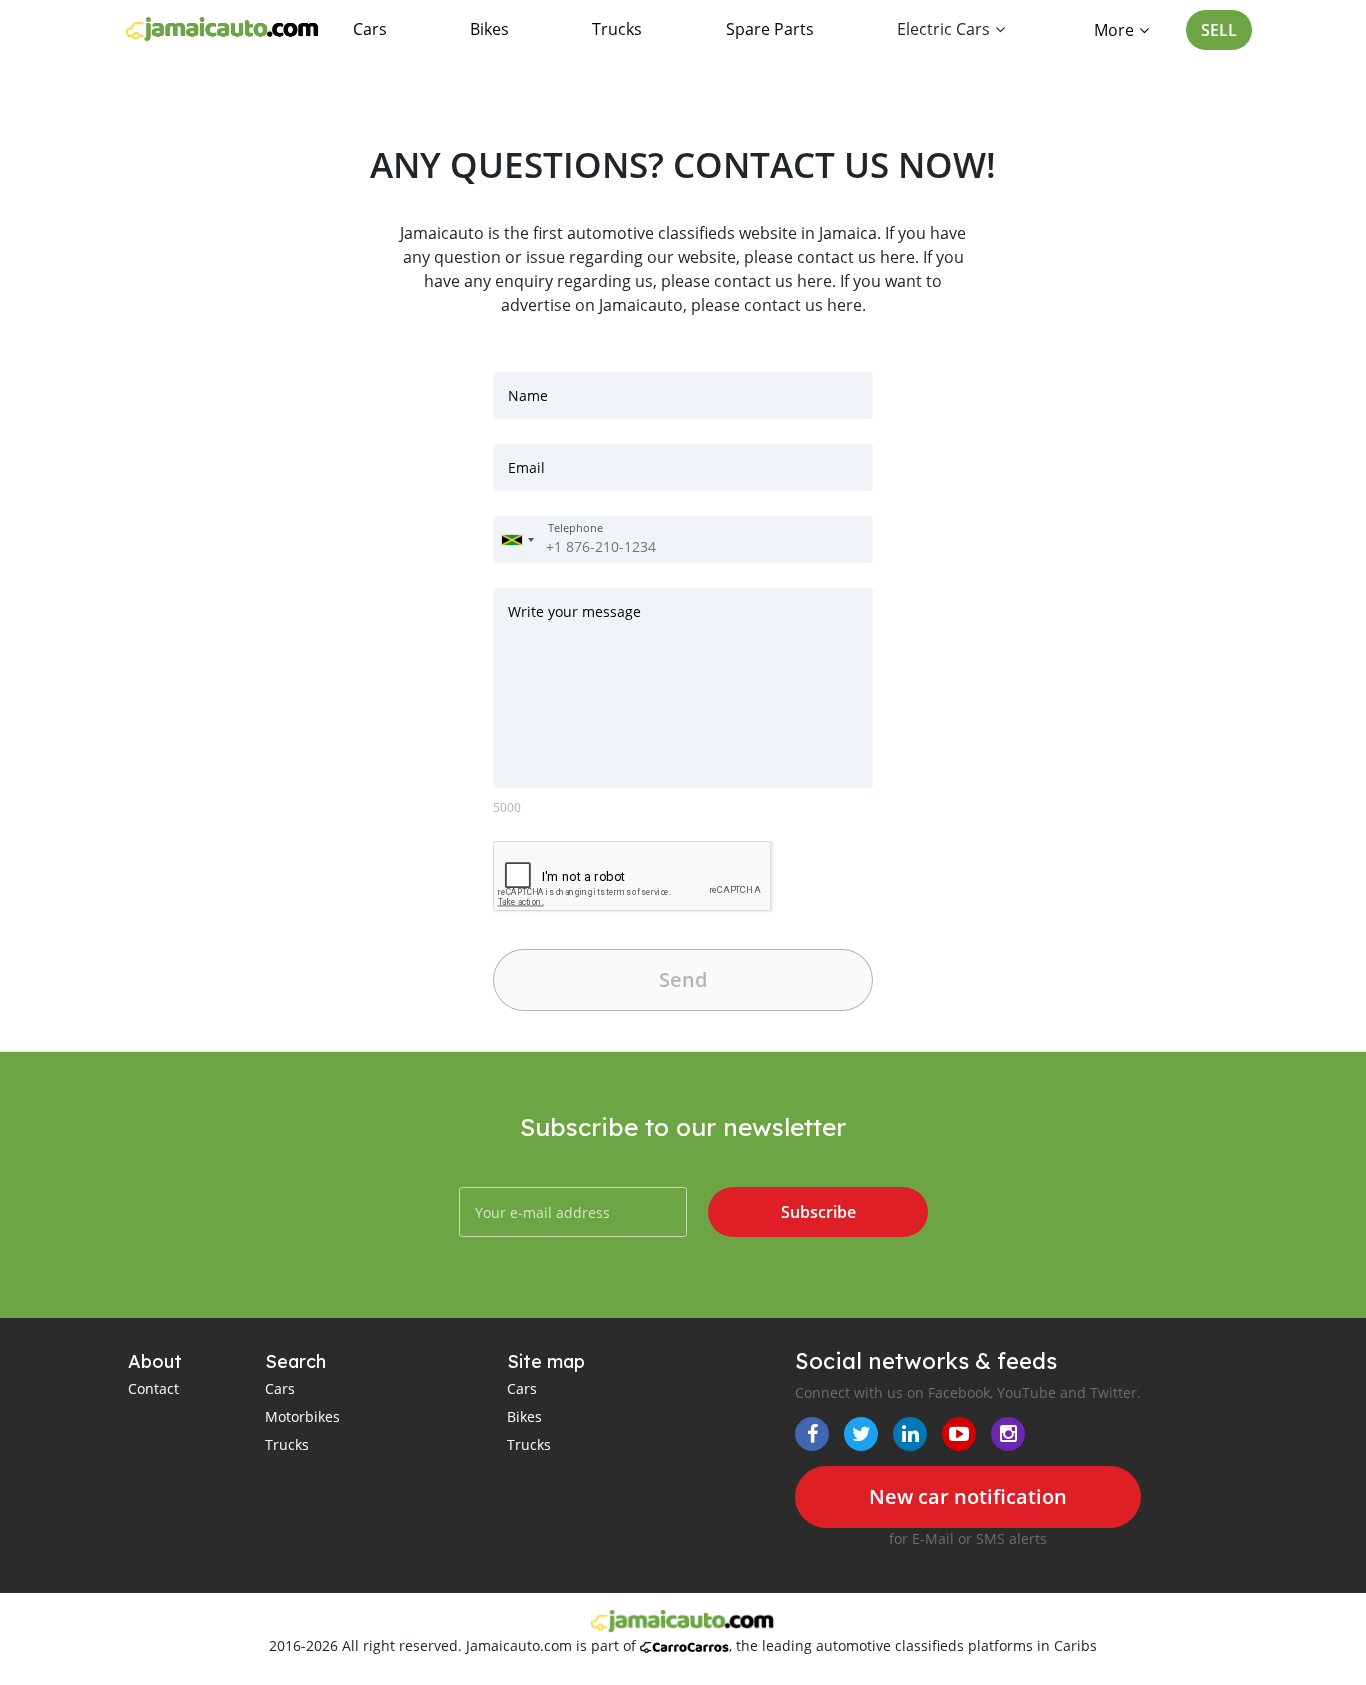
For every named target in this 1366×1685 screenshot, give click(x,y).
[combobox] (517, 539)
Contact (153, 1388)
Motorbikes (302, 1416)
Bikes (489, 29)
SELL (1219, 30)
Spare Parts (770, 29)
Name (528, 395)
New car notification (968, 1496)
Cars (370, 29)
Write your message (574, 611)
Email (526, 467)
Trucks (617, 29)
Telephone (575, 528)
